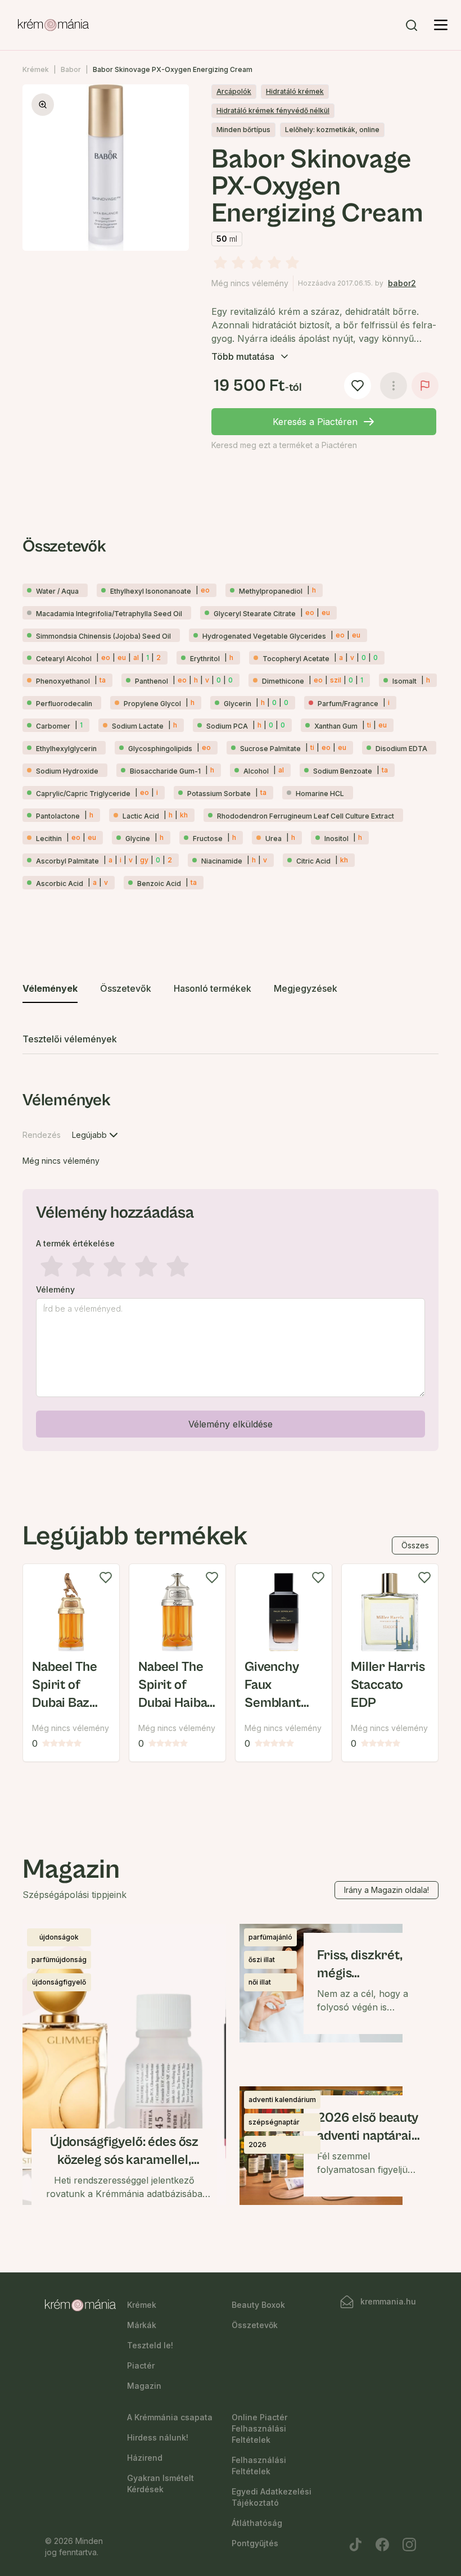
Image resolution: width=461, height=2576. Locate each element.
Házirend (145, 2458)
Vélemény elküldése (231, 1424)
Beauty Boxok (258, 2305)
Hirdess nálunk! (158, 2437)
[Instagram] (409, 2545)
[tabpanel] (231, 1268)
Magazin (144, 2386)
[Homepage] (53, 25)
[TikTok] (355, 2545)
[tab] (50, 989)
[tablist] (231, 1014)
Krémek (36, 69)
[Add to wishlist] (106, 1578)
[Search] (412, 25)
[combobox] (96, 1135)
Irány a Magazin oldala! (387, 1890)
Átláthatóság (257, 2523)
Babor (71, 69)
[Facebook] (382, 2545)
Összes (415, 1545)
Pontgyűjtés (255, 2543)
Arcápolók (234, 91)
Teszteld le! (150, 2345)
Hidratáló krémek (295, 91)
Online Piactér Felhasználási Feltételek (259, 2428)
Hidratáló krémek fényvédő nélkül (273, 110)
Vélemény (55, 1290)
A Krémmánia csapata (170, 2417)
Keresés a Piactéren (315, 422)
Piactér (141, 2365)
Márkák (142, 2325)
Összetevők (255, 2325)
